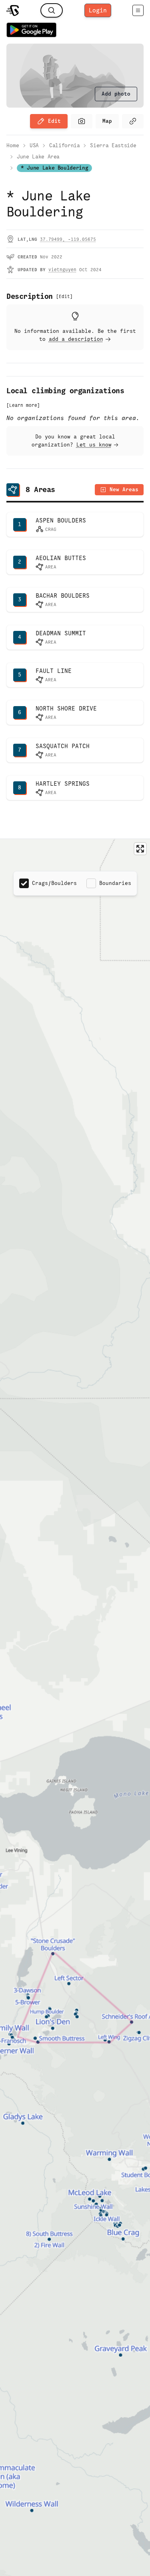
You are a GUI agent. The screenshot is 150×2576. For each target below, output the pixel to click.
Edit (54, 121)
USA (34, 145)
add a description (76, 339)
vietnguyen (62, 270)
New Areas (124, 489)
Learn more (23, 405)
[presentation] (116, 94)
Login (98, 10)
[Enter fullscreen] (140, 849)
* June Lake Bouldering (54, 168)
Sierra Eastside (113, 145)
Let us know (94, 445)
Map (107, 121)
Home (13, 145)
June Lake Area (38, 157)
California (65, 145)
